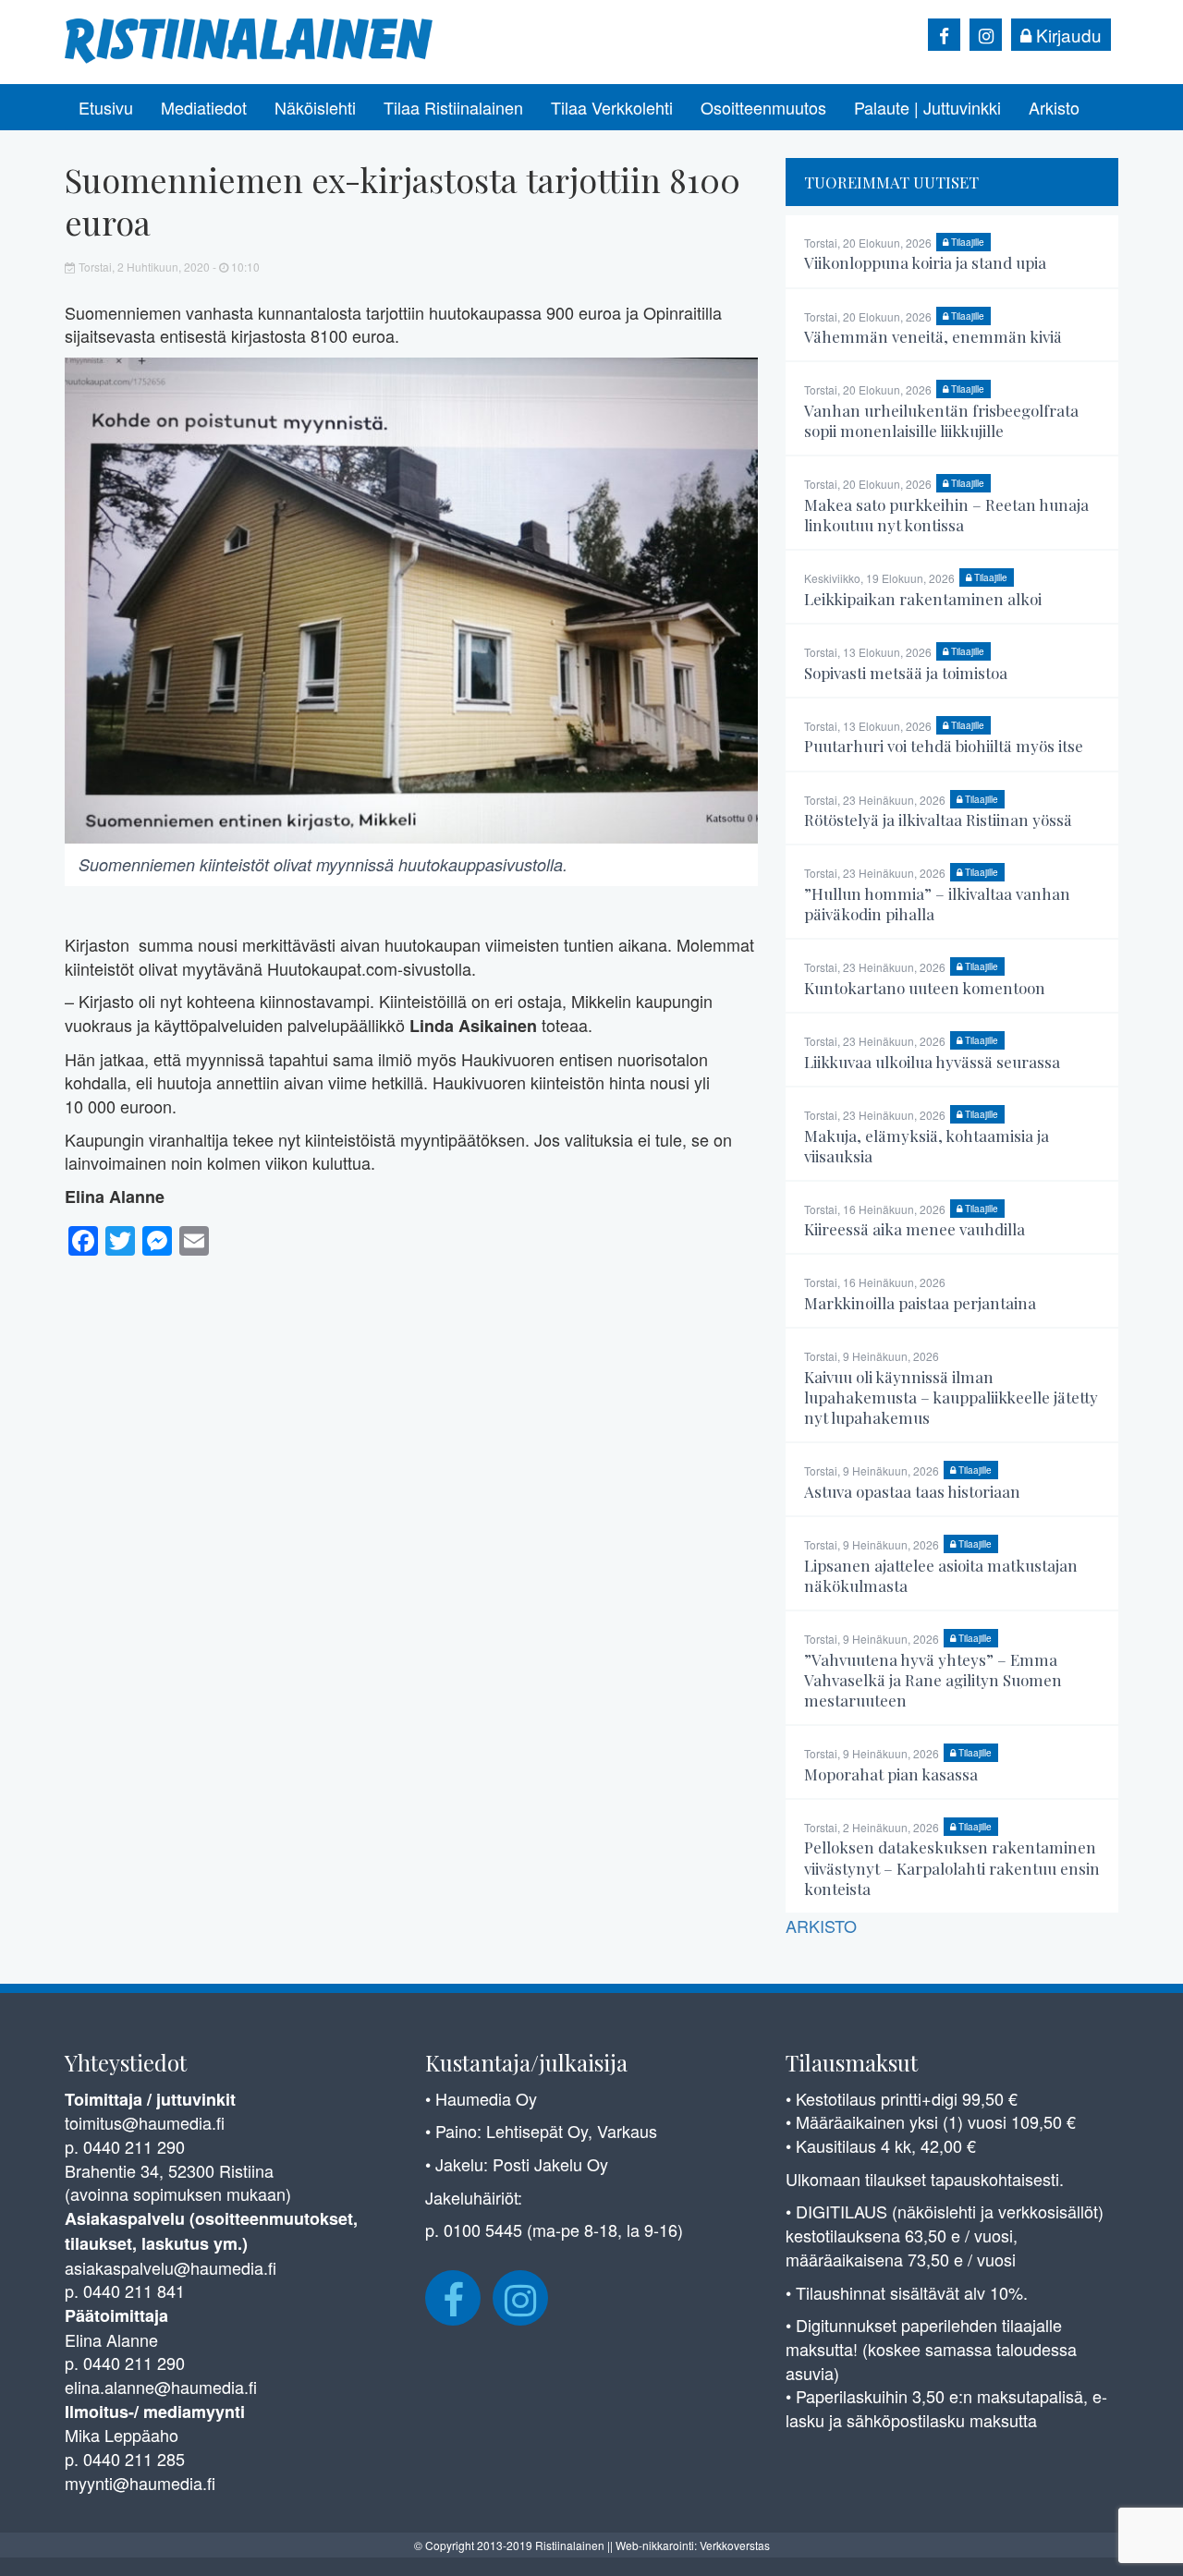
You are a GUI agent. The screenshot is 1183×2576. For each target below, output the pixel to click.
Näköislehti (315, 107)
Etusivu (106, 107)
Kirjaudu (1067, 35)
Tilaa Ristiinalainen (453, 107)
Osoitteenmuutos (763, 107)
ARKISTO (821, 1926)
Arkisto (1054, 107)
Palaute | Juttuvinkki (927, 107)
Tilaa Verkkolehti (612, 107)
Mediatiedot (204, 107)
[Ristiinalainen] (250, 39)
